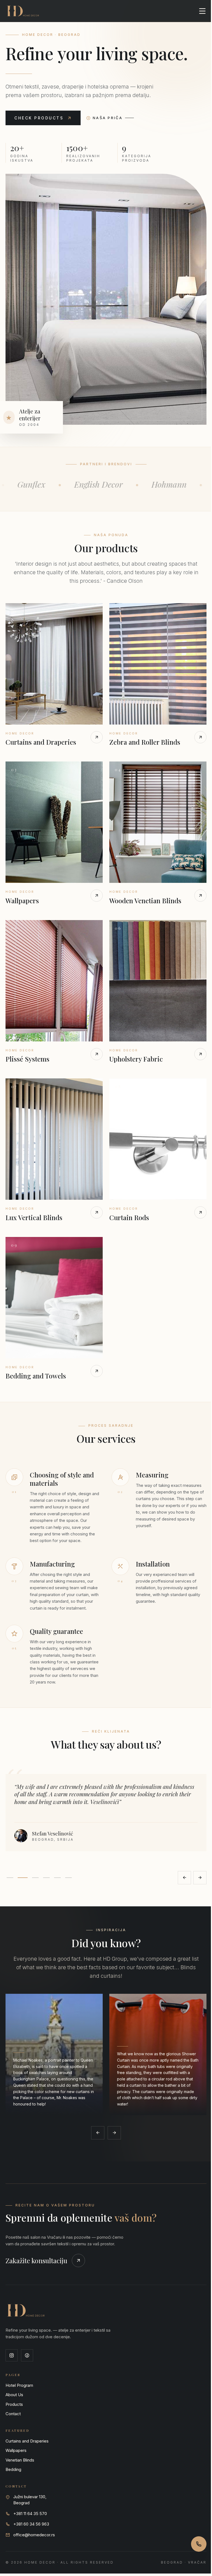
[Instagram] (12, 2337)
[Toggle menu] (198, 11)
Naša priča (108, 118)
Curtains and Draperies (27, 2423)
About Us (14, 2377)
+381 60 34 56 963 (31, 2506)
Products (14, 2386)
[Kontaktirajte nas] (195, 2544)
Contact (13, 2396)
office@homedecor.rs (34, 2517)
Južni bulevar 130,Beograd (30, 2482)
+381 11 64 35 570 (30, 2495)
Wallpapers (16, 2432)
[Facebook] (27, 2337)
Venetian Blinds (20, 2442)
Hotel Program (19, 2367)
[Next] (196, 1859)
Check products (39, 118)
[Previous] (180, 1859)
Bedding (13, 2451)
